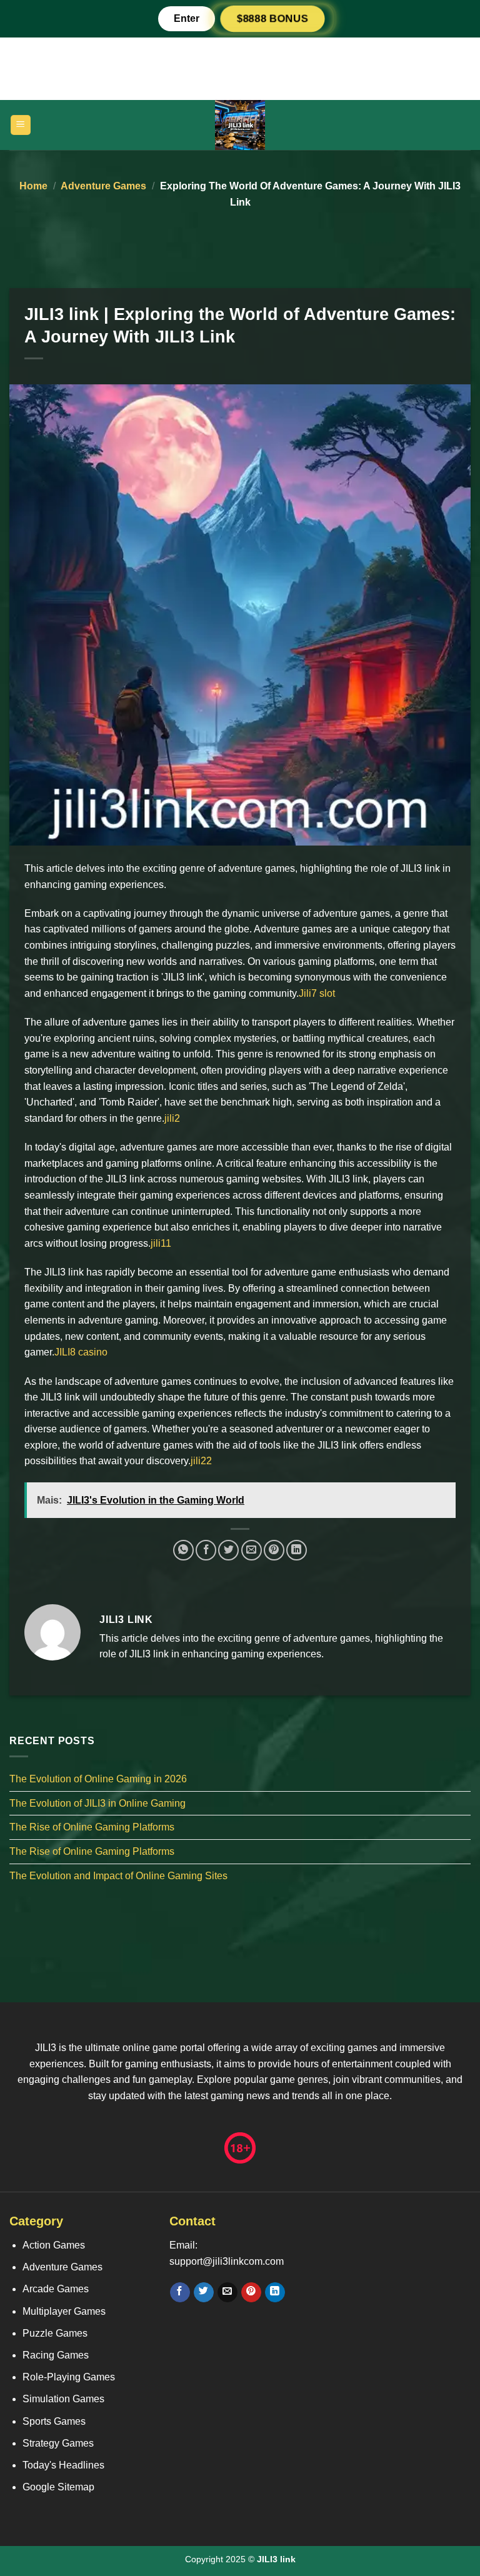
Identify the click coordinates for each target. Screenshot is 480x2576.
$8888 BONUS (272, 18)
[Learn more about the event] (240, 68)
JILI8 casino (81, 1352)
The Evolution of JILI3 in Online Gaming (97, 1803)
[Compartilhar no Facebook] (206, 1550)
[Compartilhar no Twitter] (228, 1550)
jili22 (201, 1461)
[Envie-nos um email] (227, 2292)
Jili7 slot (317, 993)
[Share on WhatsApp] (183, 1550)
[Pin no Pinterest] (274, 1550)
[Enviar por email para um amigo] (252, 1550)
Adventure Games (103, 186)
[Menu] (21, 125)
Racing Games (56, 2355)
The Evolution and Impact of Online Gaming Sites (118, 1875)
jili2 (172, 1118)
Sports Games (54, 2421)
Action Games (54, 2245)
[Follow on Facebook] (180, 2292)
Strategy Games (58, 2443)
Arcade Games (56, 2289)
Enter (187, 18)
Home (33, 186)
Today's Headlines (63, 2465)
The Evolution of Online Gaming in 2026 (98, 1779)
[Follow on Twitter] (203, 2292)
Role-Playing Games (69, 2377)
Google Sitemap (58, 2487)
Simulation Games (63, 2399)
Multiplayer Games (64, 2311)
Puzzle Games (55, 2333)
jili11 (161, 1243)
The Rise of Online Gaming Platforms (92, 1827)
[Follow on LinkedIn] (275, 2292)
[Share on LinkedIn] (297, 1550)
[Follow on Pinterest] (251, 2292)
